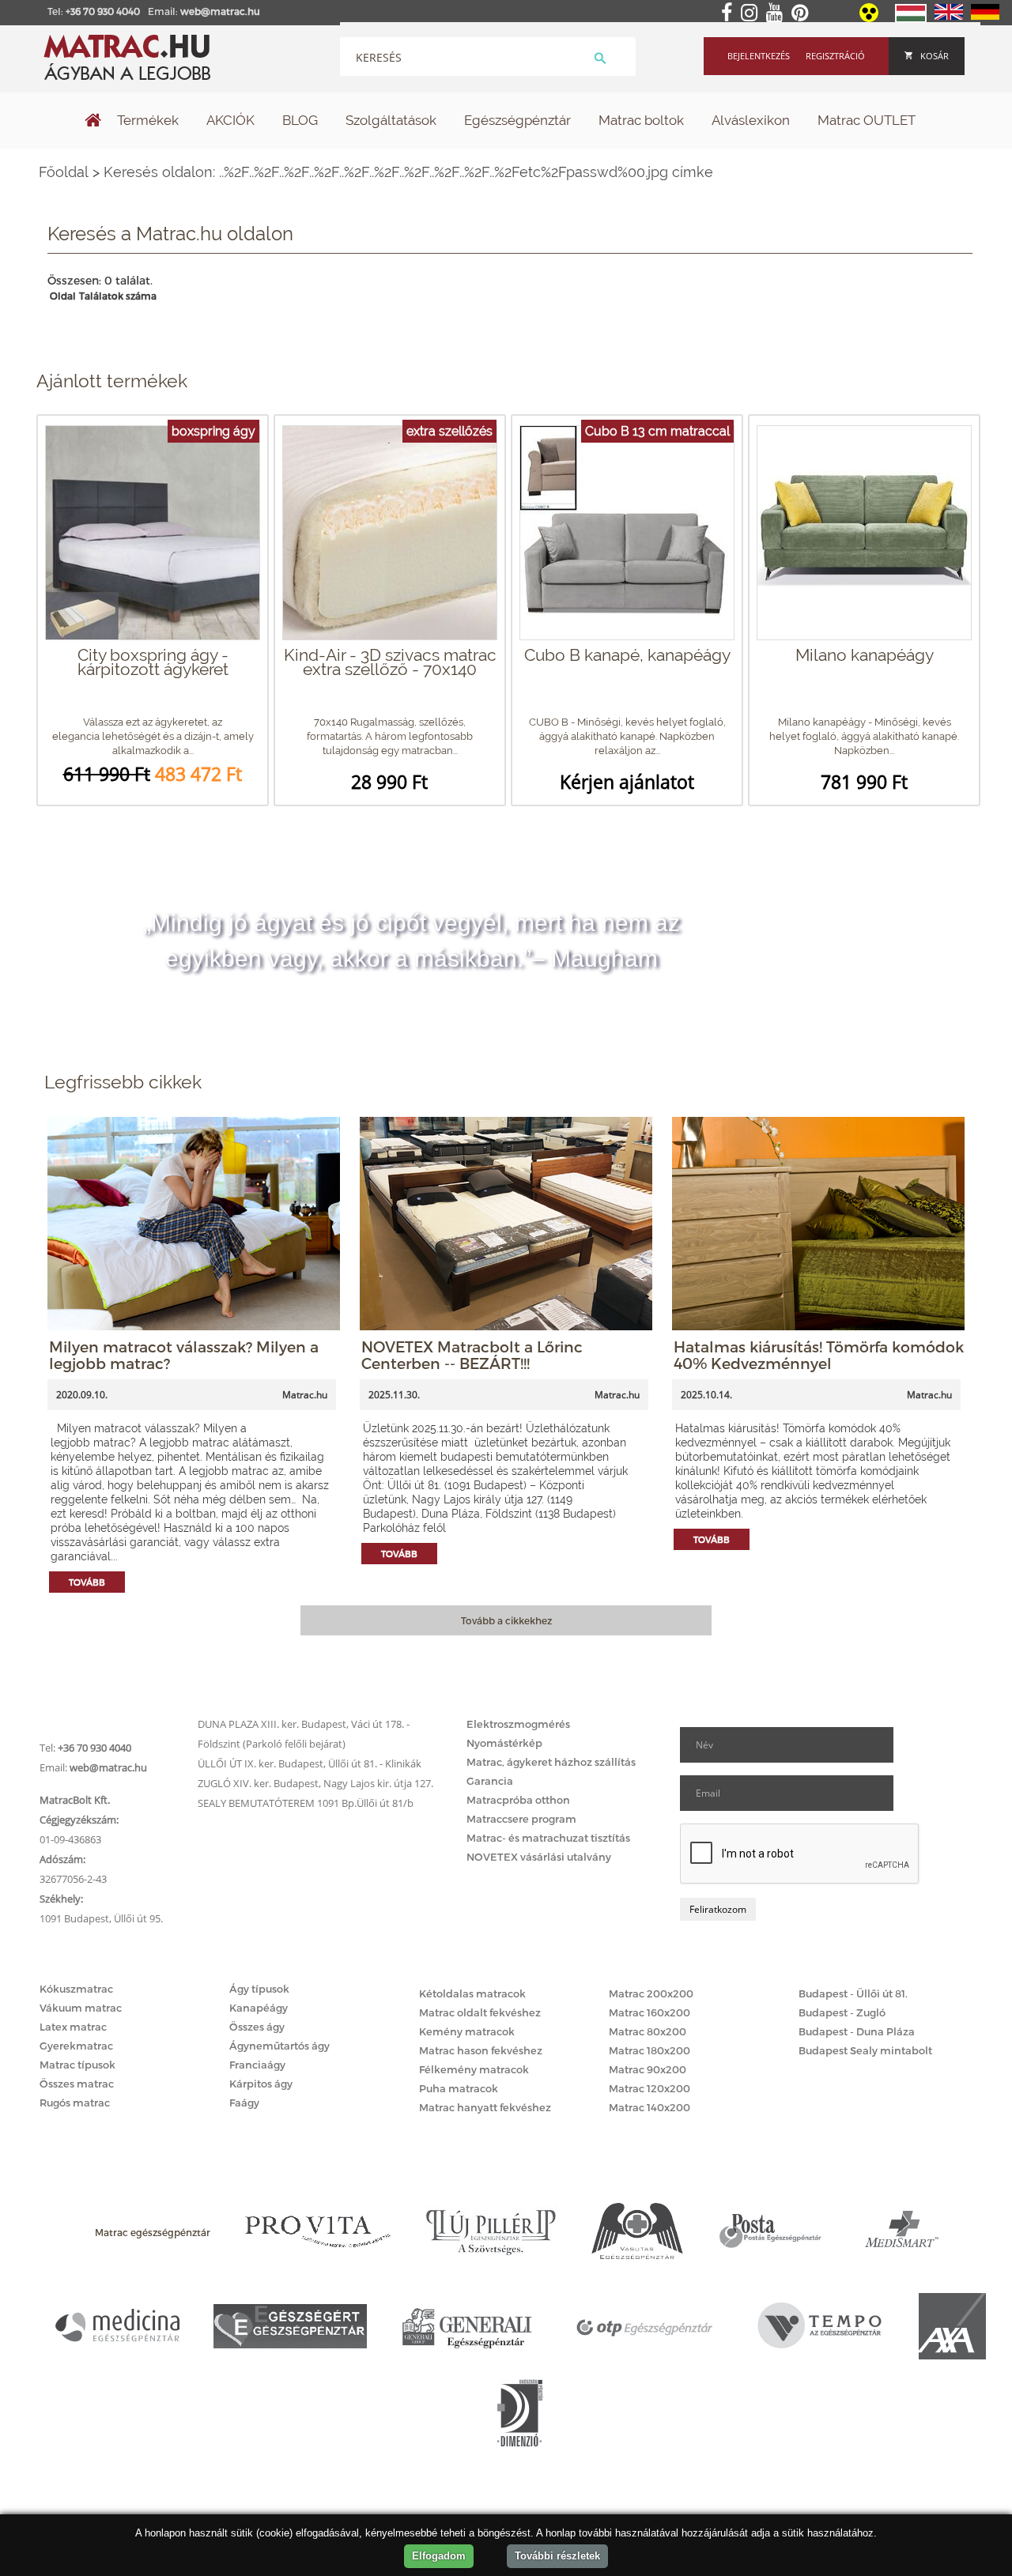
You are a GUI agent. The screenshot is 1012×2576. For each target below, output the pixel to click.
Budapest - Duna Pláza (857, 2031)
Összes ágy (257, 2027)
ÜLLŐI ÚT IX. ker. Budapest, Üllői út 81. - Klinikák (310, 1763)
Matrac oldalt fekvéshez (480, 2012)
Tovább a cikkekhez (506, 1620)
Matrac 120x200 (649, 2088)
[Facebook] (730, 13)
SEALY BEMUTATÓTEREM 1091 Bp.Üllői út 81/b (306, 1803)
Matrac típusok (77, 2065)
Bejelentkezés (759, 56)
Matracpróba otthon (518, 1800)
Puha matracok (459, 2088)
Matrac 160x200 (649, 2012)
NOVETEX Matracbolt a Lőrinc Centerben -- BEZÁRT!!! (472, 1355)
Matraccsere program (521, 1819)
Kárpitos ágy (261, 2084)
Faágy (244, 2103)
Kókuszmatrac (76, 1989)
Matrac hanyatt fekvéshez (485, 2107)
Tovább (87, 1582)
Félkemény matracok (474, 2069)
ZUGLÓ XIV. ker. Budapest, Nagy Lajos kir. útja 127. (315, 1783)
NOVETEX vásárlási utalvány (539, 1857)
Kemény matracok (467, 2031)
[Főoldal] (93, 122)
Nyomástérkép (504, 1743)
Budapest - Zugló (842, 2012)
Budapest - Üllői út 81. (853, 1993)
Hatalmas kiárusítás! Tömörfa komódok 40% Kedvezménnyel (819, 1355)
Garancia (490, 1781)
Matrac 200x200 (651, 1993)
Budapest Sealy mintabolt (865, 2050)
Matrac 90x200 (648, 2069)
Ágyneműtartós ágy (279, 2046)
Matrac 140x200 (649, 2107)
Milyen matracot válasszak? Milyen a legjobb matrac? (184, 1355)
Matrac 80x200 (648, 2031)
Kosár (935, 56)
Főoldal (64, 172)
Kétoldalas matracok (472, 1993)
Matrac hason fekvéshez (481, 2050)
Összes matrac (77, 2084)
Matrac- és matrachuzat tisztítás (548, 1838)
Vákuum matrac (81, 2008)
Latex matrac (73, 2027)
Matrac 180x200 (649, 2050)
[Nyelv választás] (911, 19)
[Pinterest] (803, 13)
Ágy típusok (259, 1989)
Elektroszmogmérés (518, 1724)
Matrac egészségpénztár (153, 2232)
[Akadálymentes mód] (870, 18)
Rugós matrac (75, 2103)
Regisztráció (835, 56)
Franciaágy (257, 2065)
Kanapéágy (259, 2008)
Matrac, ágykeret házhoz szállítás (551, 1762)
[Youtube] (778, 13)
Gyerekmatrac (76, 2046)
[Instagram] (752, 13)
